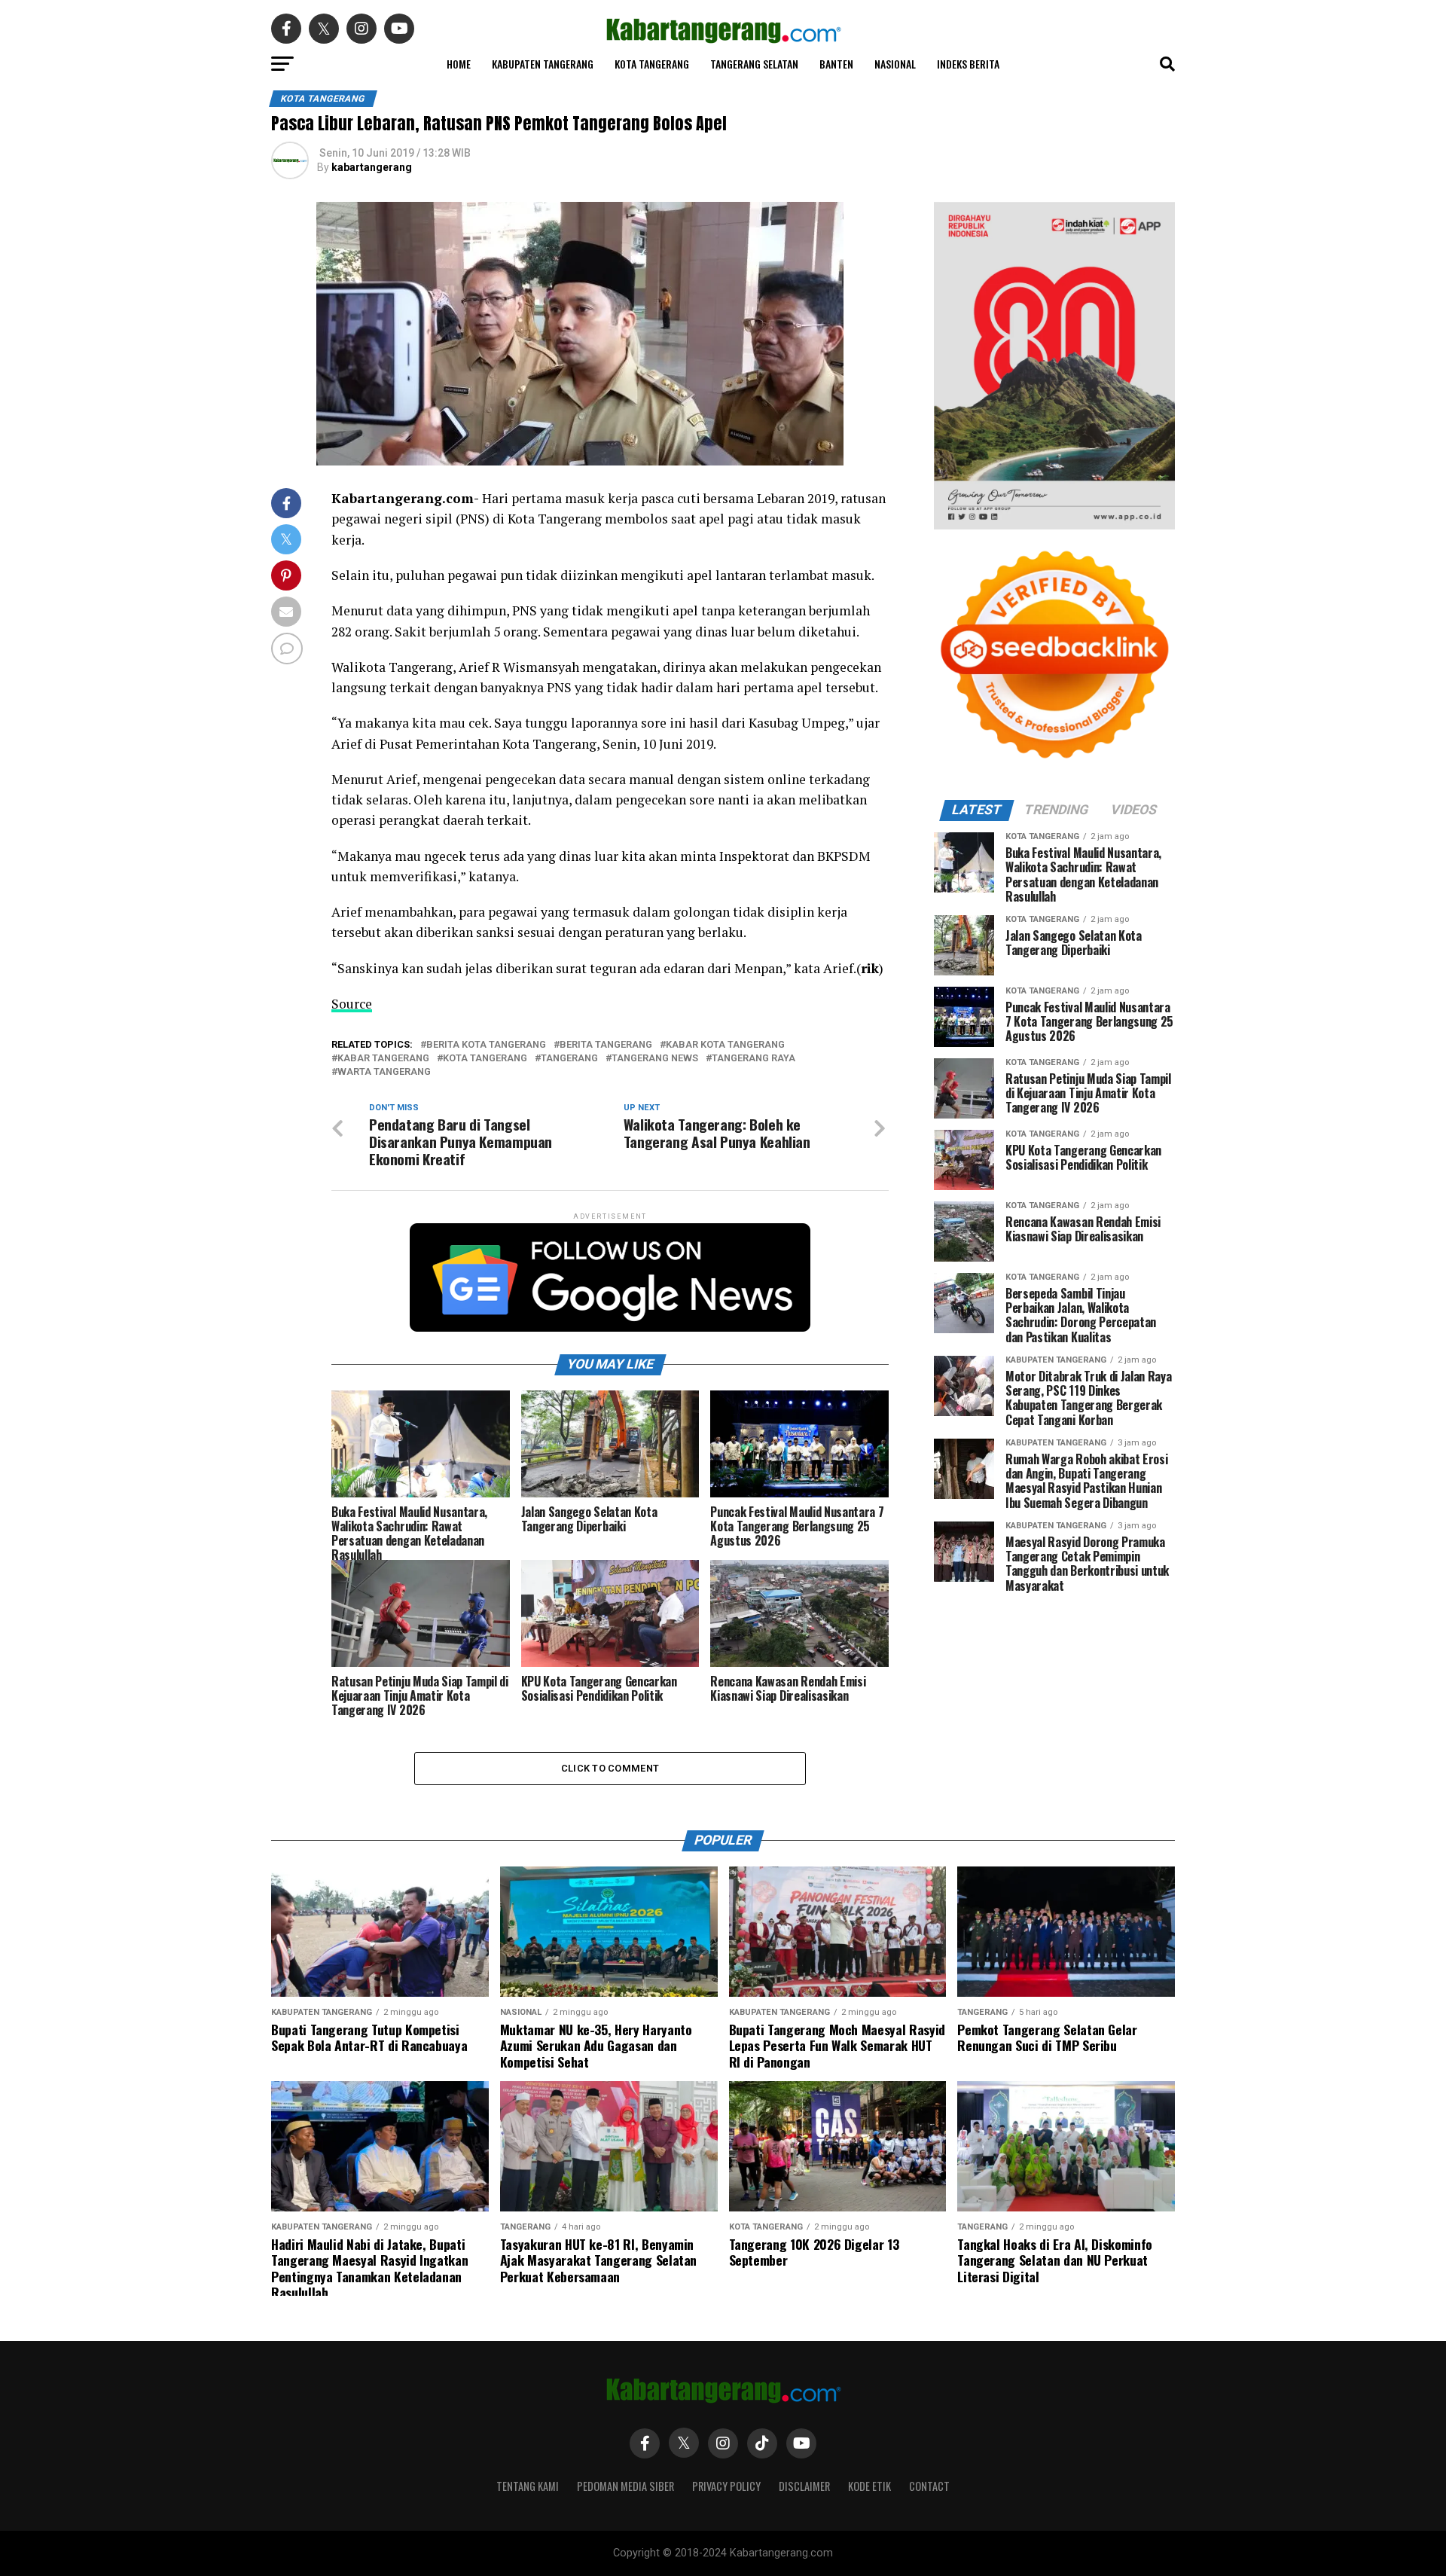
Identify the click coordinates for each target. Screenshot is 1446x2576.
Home (459, 64)
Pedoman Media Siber (625, 2486)
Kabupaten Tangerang (543, 64)
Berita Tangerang (606, 1045)
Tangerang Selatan (754, 64)
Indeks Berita (968, 64)
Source (352, 1004)
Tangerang (569, 1059)
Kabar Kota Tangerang (725, 1045)
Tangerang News (655, 1059)
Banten (836, 64)
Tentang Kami (528, 2486)
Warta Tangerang (384, 1072)
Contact (929, 2486)
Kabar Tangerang (383, 1059)
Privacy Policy (726, 2486)
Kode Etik (869, 2486)
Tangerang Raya (754, 1059)
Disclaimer (804, 2486)
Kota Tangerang (652, 64)
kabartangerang (372, 167)
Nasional (895, 64)
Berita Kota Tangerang (486, 1045)
